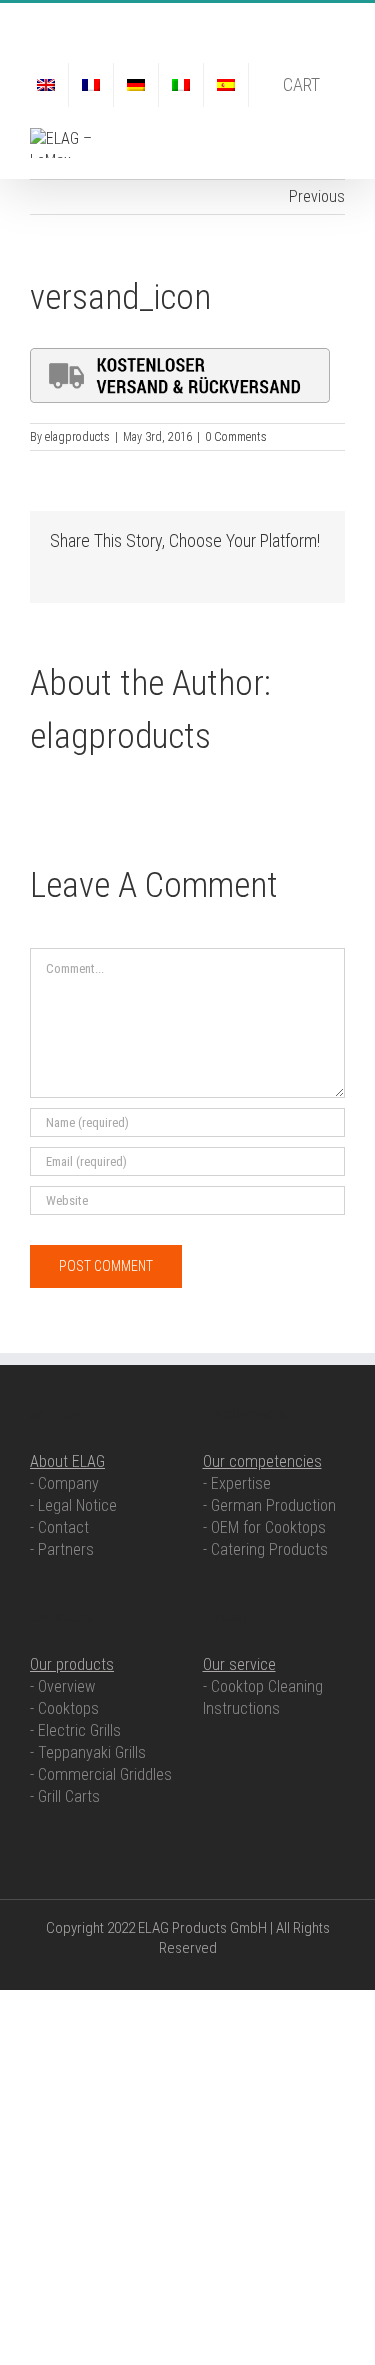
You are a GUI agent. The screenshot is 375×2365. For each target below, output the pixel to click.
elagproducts (77, 437)
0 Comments (236, 437)
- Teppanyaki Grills (88, 1752)
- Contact (59, 1527)
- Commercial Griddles (101, 1774)
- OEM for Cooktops (264, 1527)
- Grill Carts (65, 1796)
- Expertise (237, 1483)
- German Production (269, 1505)
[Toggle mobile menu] (337, 138)
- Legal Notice (73, 1505)
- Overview (62, 1686)
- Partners (62, 1549)
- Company (64, 1483)
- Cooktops (64, 1708)
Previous (317, 196)
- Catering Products (265, 1549)
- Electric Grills (75, 1730)
